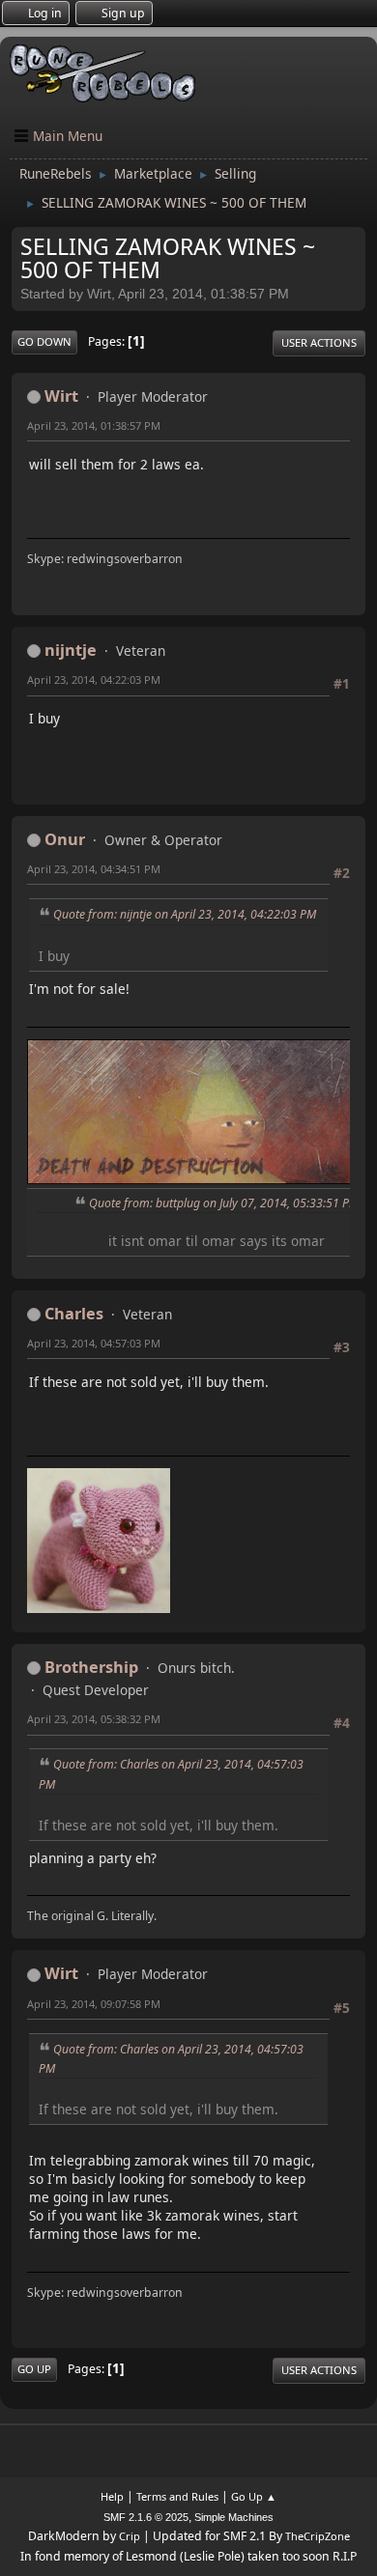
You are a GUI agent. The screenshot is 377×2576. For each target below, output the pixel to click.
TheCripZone (318, 2536)
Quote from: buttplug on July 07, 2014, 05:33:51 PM (224, 1203)
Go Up (34, 2369)
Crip (130, 2536)
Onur (65, 839)
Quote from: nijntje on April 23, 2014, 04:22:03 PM (185, 914)
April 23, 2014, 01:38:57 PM (94, 425)
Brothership (91, 1667)
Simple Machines (234, 2517)
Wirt (61, 396)
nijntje (71, 650)
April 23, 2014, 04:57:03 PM (94, 1343)
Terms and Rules (177, 2496)
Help (112, 2496)
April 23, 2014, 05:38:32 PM (94, 1719)
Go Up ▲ (254, 2496)
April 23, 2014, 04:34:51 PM (94, 869)
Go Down (44, 341)
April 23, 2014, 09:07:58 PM (94, 2004)
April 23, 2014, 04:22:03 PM (94, 679)
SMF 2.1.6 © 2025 (146, 2517)
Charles (74, 1314)
